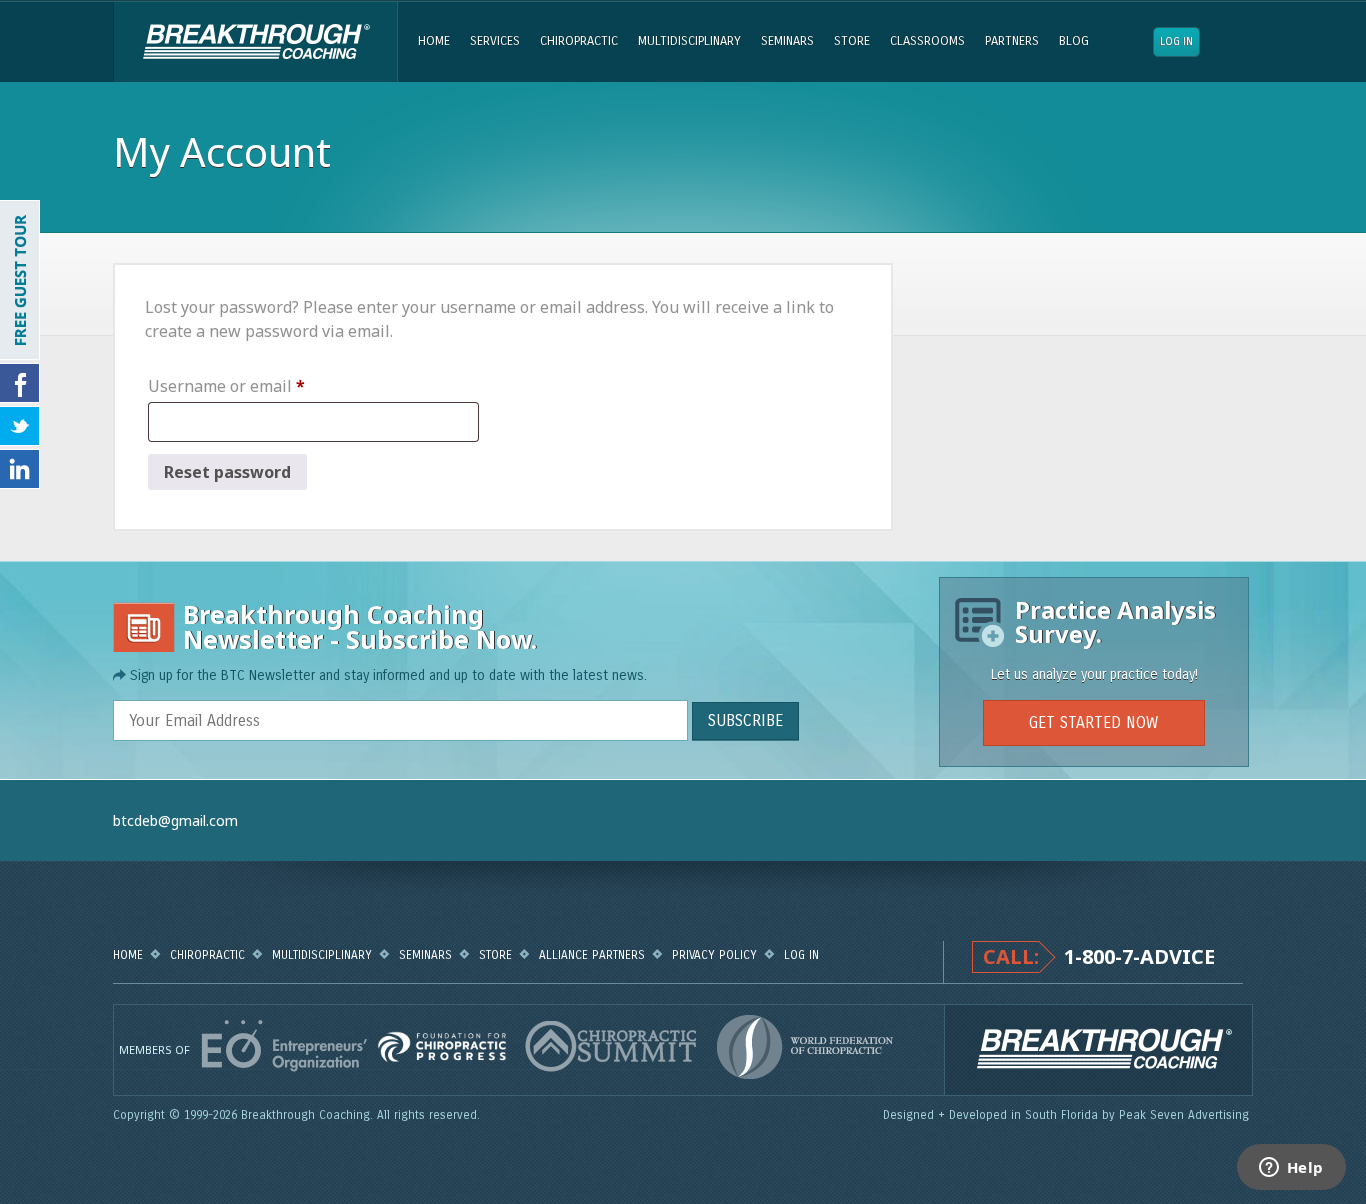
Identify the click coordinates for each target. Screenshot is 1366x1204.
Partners (1012, 41)
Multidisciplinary (689, 41)
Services (495, 41)
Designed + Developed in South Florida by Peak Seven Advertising (1068, 1115)
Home (434, 41)
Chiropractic (579, 41)
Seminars (787, 41)
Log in (1176, 41)
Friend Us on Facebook (20, 383)
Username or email (260, 385)
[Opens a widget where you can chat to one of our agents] (1291, 1169)
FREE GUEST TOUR (20, 280)
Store (852, 41)
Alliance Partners (592, 955)
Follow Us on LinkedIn (20, 469)
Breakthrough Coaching (255, 42)
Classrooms (927, 41)
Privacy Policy (714, 955)
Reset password (227, 472)
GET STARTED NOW (1093, 722)
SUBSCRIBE (745, 720)
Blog (1074, 41)
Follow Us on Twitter (20, 426)
